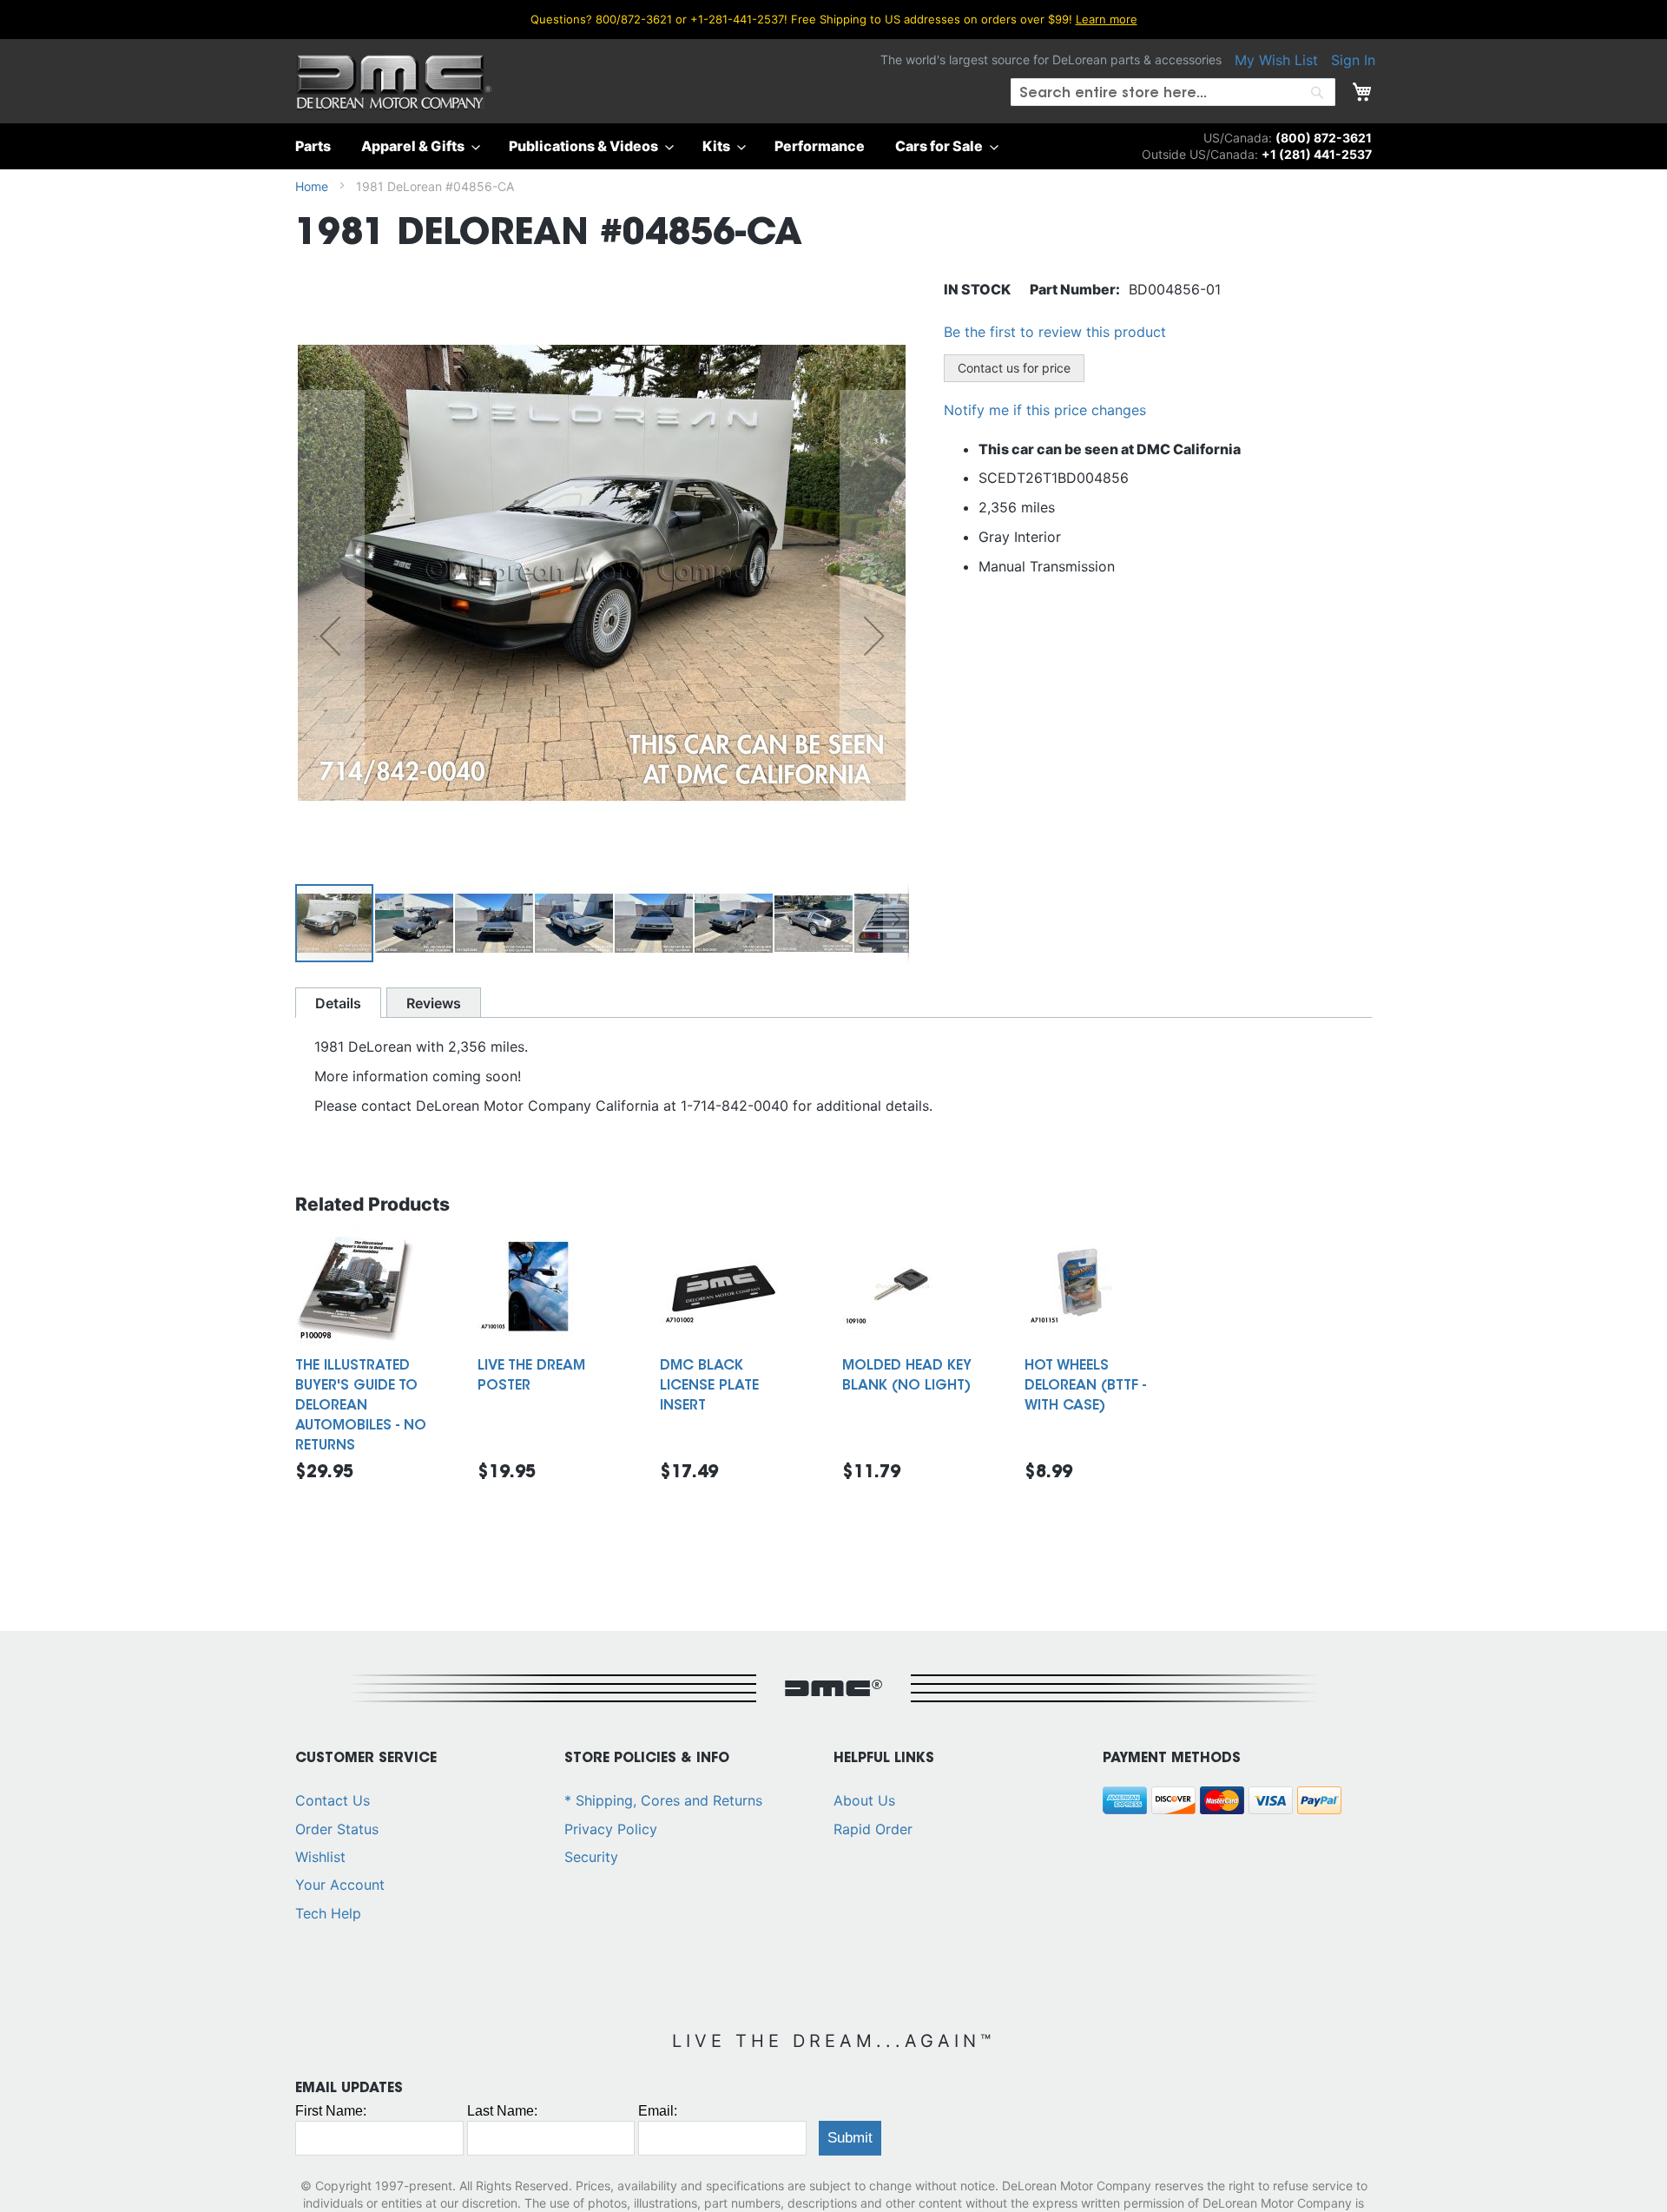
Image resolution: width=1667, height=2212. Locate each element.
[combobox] (1173, 92)
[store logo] (394, 83)
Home (312, 186)
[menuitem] (318, 146)
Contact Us (333, 1800)
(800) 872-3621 (1324, 138)
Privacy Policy (611, 1829)
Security (591, 1857)
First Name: (331, 2111)
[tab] (338, 1003)
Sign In (1353, 60)
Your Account (340, 1885)
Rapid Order (873, 1829)
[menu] (833, 146)
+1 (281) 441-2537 (1317, 154)
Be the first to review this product (1055, 332)
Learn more (1107, 19)
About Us (864, 1800)
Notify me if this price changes (1045, 410)
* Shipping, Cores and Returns (663, 1800)
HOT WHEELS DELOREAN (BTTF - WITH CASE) (1085, 1386)
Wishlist (320, 1857)
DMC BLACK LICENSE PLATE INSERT (709, 1386)
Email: (658, 2111)
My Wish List (1276, 60)
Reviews (434, 1003)
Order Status (337, 1829)
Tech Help (328, 1913)
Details (338, 1003)
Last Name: (502, 2111)
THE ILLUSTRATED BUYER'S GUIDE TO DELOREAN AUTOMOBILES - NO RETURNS (361, 1406)
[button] (330, 636)
